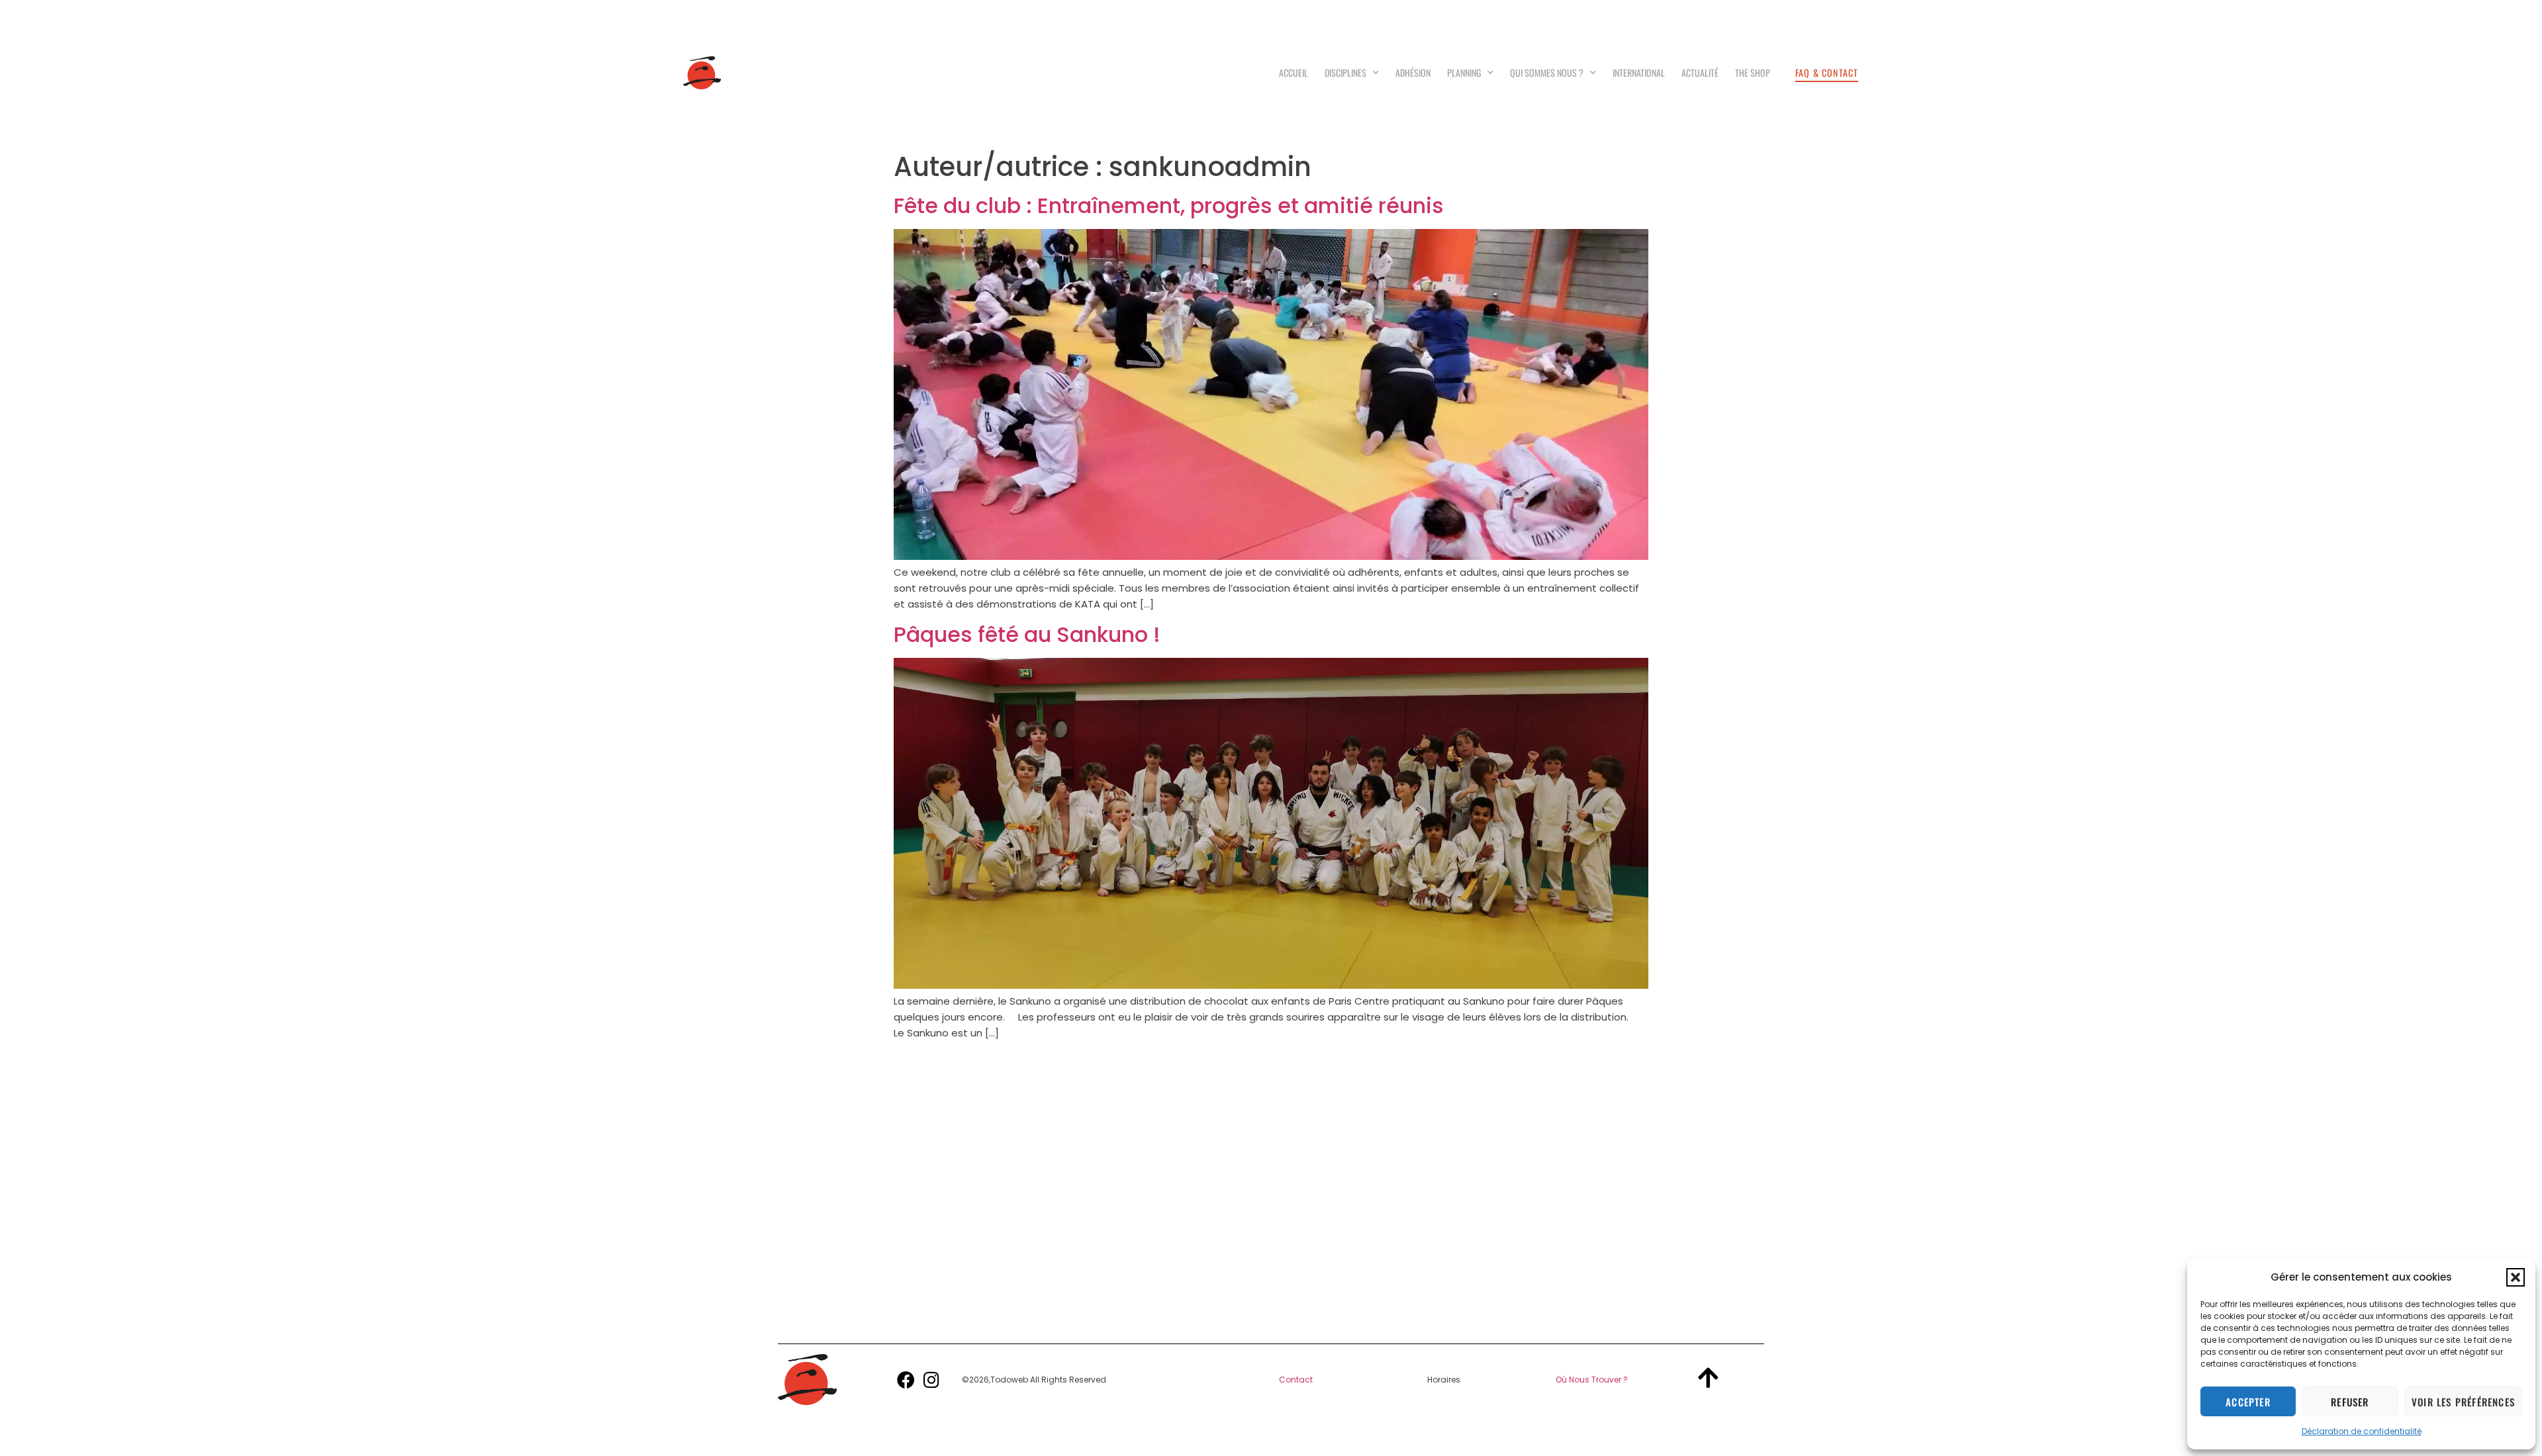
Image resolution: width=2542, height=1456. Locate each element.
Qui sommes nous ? (1547, 72)
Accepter (2248, 1402)
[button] (2516, 1277)
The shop (1753, 72)
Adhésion (1413, 72)
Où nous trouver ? (1592, 1380)
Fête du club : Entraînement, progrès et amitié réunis (1169, 205)
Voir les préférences (2463, 1402)
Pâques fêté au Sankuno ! (1027, 634)
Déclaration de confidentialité (2362, 1431)
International (1639, 72)
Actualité (1700, 72)
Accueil (1294, 72)
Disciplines (1345, 72)
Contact (1296, 1380)
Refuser (2350, 1402)
